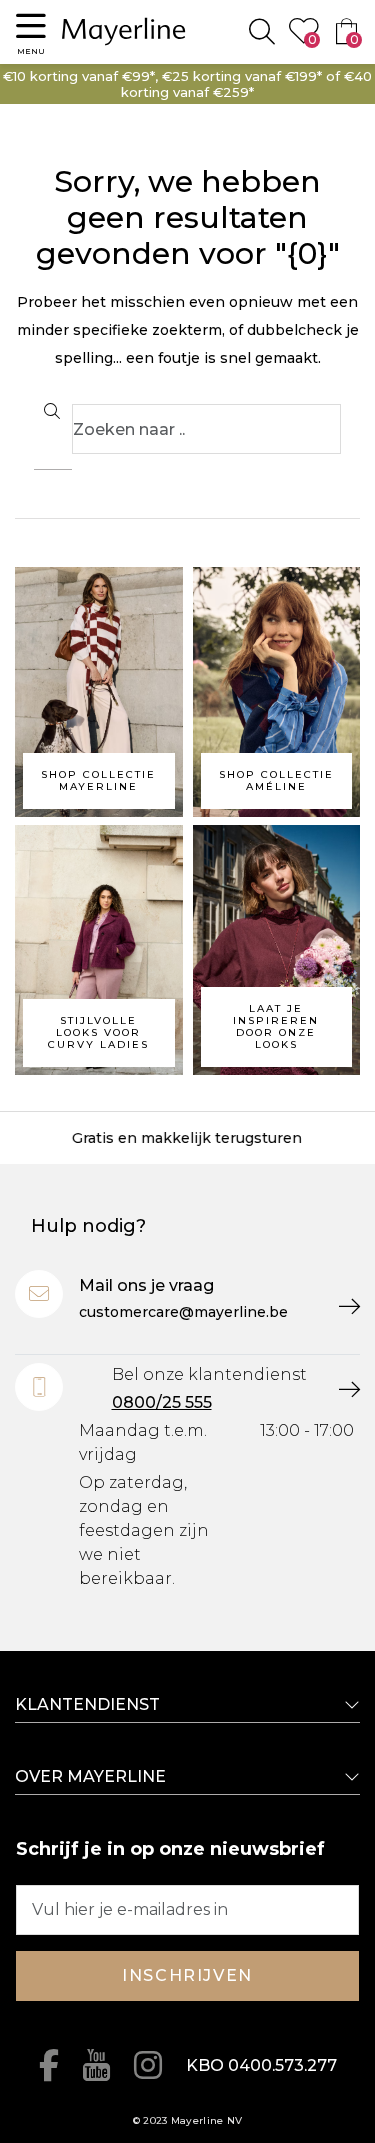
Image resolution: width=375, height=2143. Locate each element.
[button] (31, 32)
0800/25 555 (162, 1402)
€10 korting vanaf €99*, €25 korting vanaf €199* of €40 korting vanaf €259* (187, 84)
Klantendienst (87, 1704)
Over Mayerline (90, 1776)
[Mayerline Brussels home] (124, 32)
